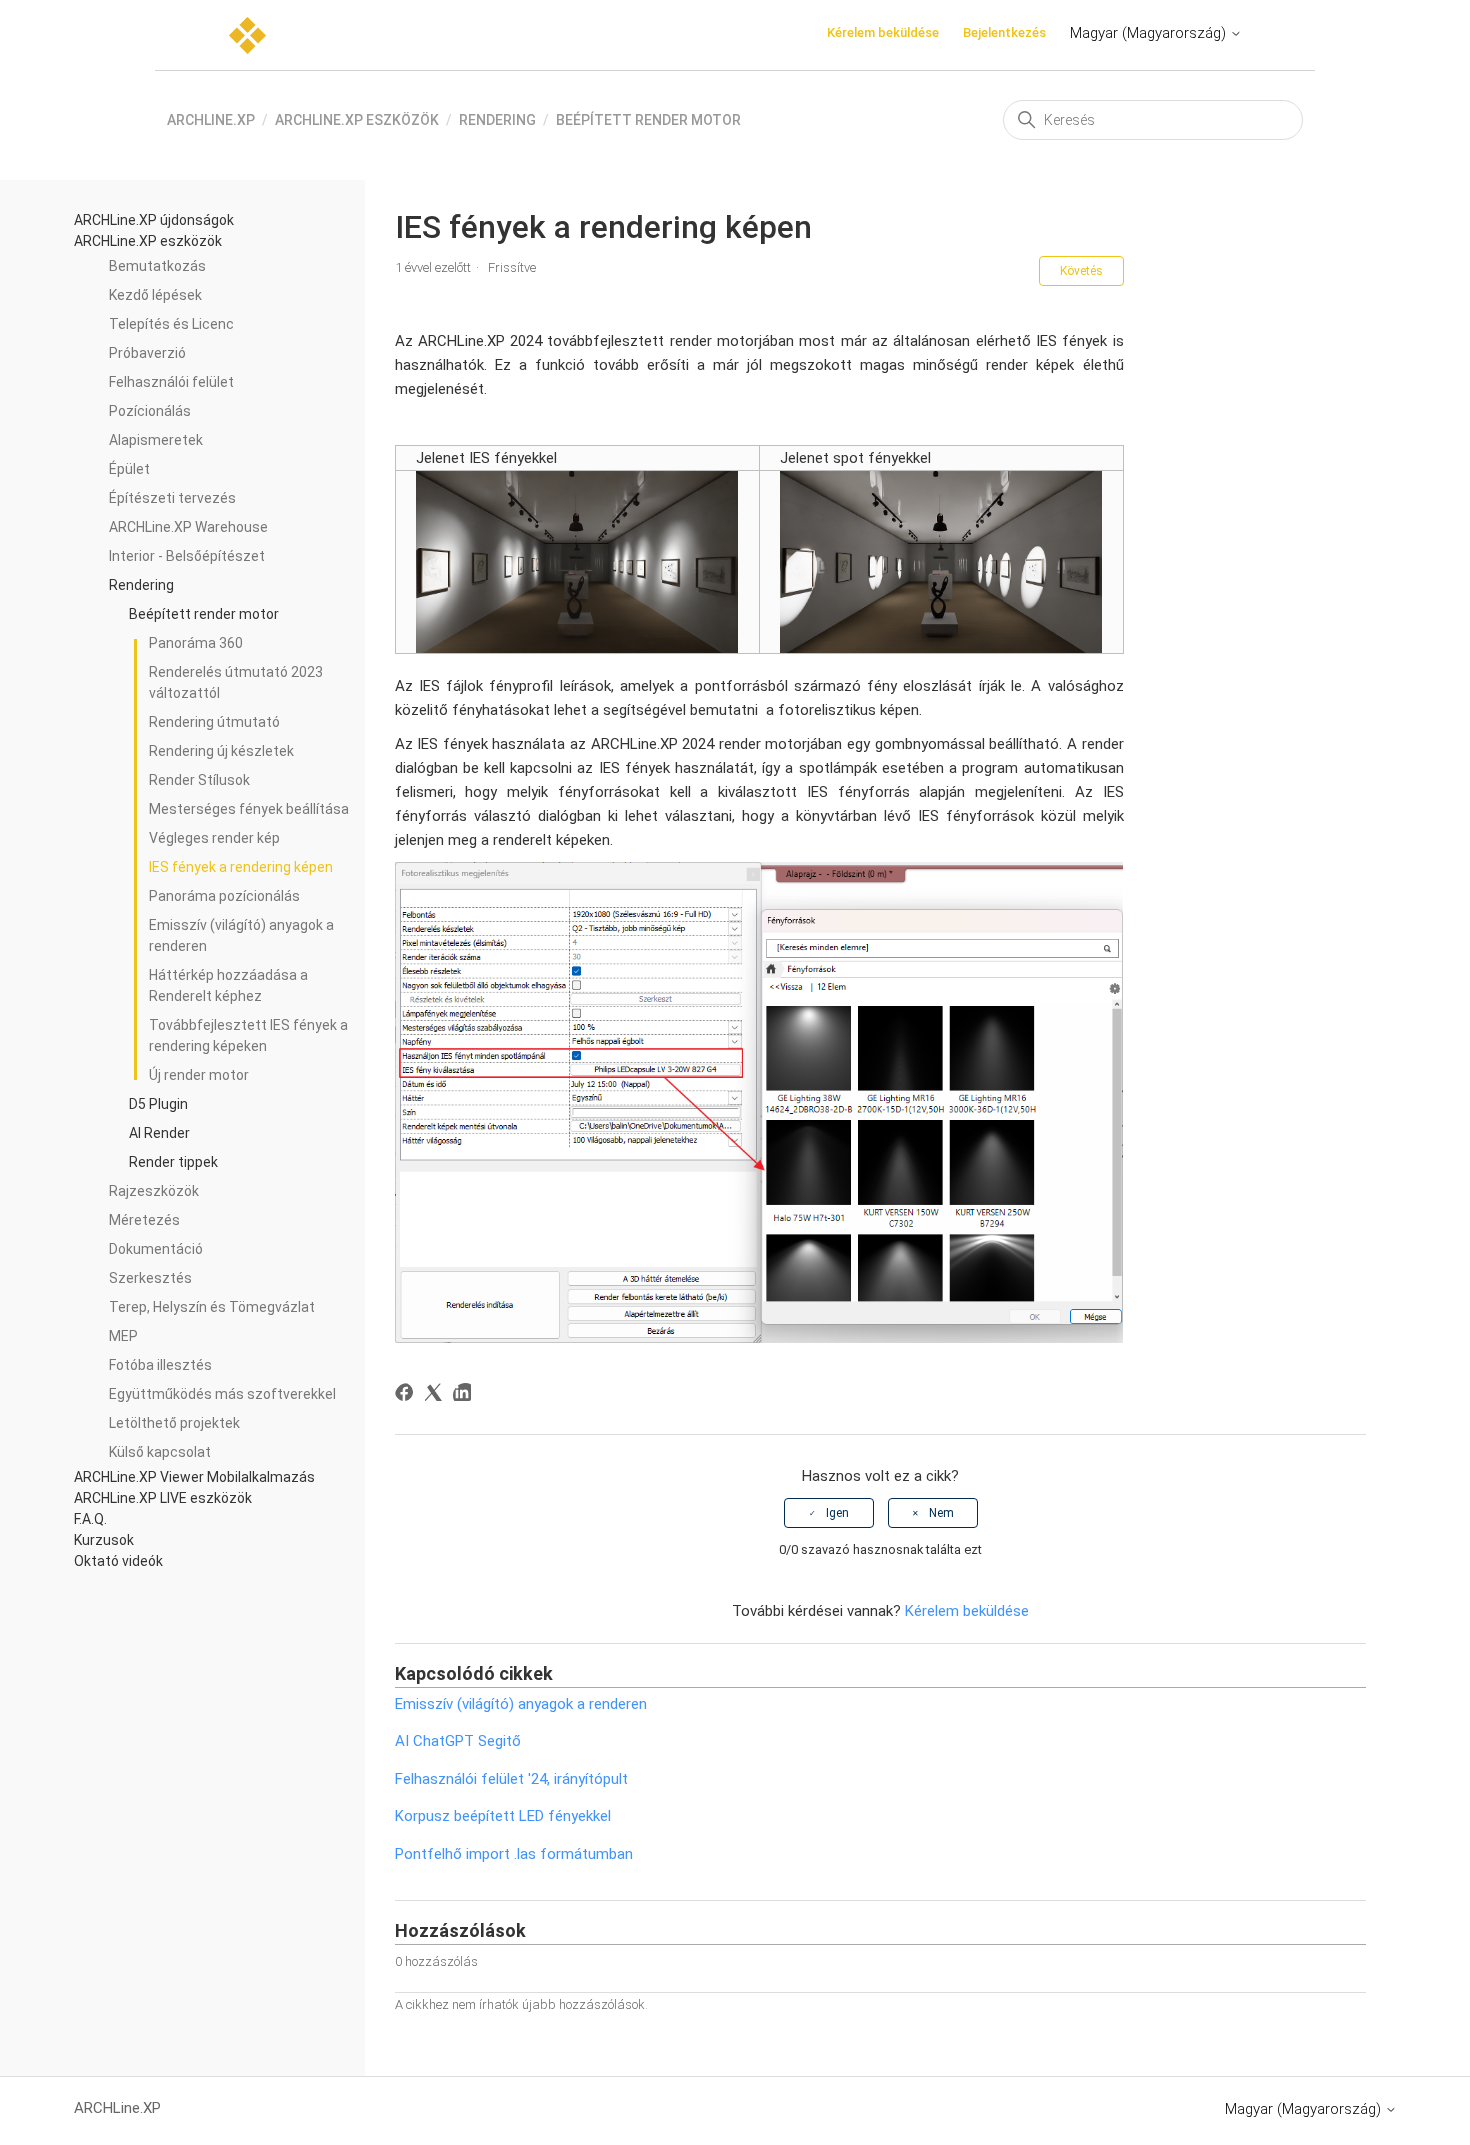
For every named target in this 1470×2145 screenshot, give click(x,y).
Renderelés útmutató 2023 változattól (236, 682)
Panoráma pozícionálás (224, 896)
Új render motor (199, 1075)
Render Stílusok (199, 780)
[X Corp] (436, 1395)
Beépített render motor (648, 120)
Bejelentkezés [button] (1004, 32)
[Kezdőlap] (247, 35)
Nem (941, 1513)
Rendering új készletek (221, 751)
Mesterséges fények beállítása (249, 809)
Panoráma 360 (196, 643)
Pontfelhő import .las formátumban (514, 1854)
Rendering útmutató (214, 722)
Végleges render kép (214, 838)
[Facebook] (407, 1395)
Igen (837, 1513)
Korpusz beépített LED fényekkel (503, 1816)
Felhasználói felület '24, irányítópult (511, 1779)
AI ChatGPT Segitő (458, 1741)
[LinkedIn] (465, 1395)
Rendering (497, 120)
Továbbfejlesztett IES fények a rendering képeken (248, 1035)
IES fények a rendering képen (241, 867)
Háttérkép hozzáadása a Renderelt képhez (228, 985)
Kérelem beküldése (883, 32)
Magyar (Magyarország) (1150, 33)
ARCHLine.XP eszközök (357, 120)
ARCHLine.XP (211, 120)
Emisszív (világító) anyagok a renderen (241, 935)
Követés (1081, 271)
